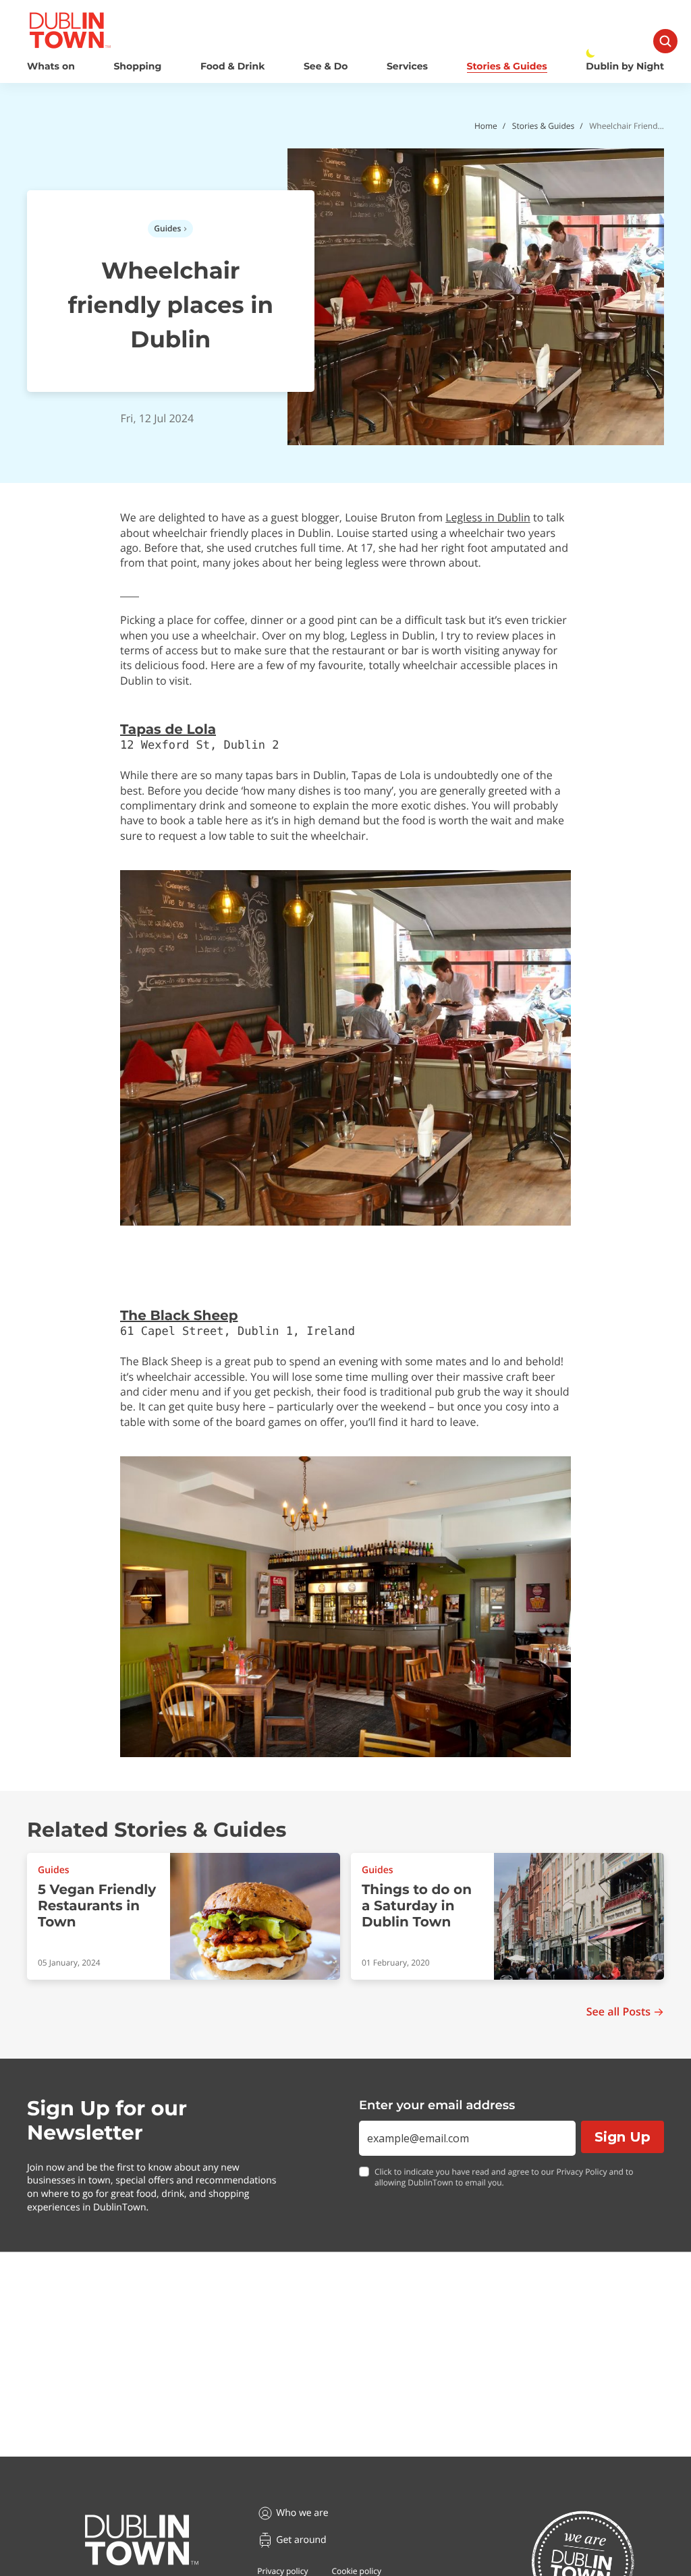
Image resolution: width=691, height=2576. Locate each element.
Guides (167, 228)
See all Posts (618, 2012)
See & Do (326, 66)
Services (407, 66)
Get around (301, 2540)
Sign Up (623, 2137)
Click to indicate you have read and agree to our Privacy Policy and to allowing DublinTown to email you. (504, 2178)
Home (486, 126)
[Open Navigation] (665, 41)
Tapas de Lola (168, 730)
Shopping (137, 66)
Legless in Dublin (488, 517)
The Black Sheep (179, 1316)
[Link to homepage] (70, 30)
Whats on (51, 66)
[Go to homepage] (142, 2540)
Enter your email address (437, 2105)
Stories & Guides (507, 66)
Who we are (302, 2513)
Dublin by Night (625, 66)
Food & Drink (233, 66)
